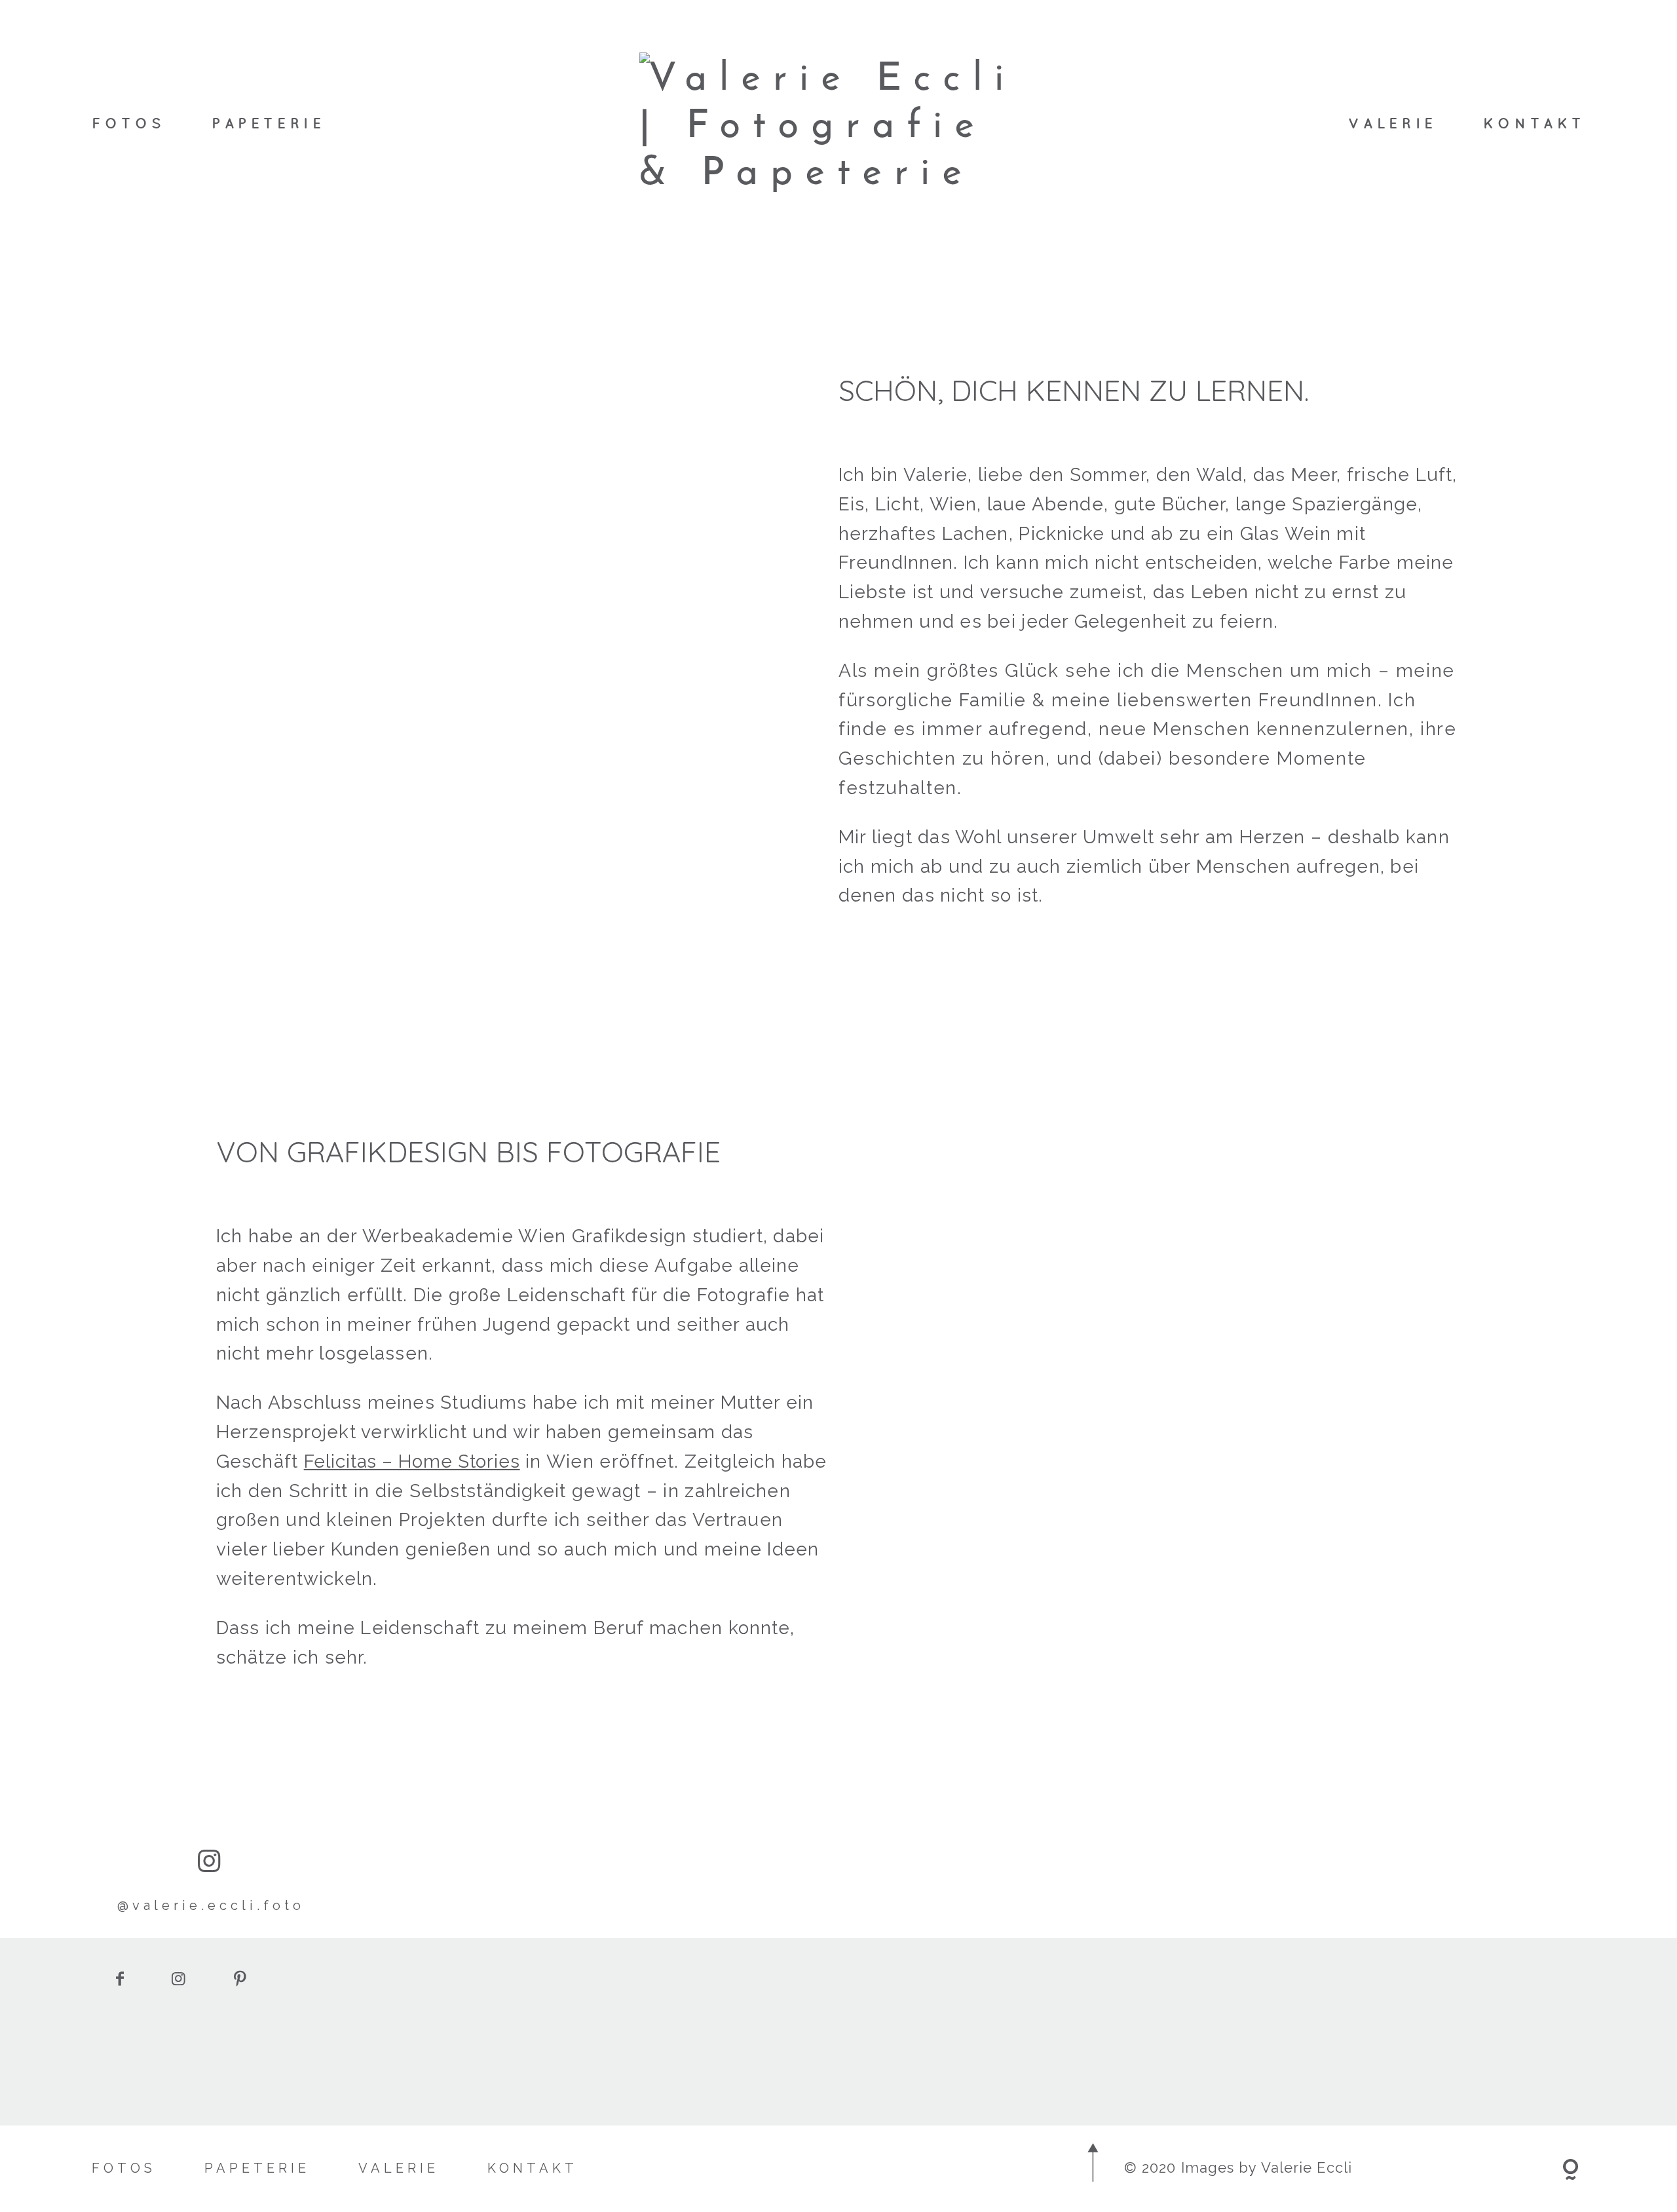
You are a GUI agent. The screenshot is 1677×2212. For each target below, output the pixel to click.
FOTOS (129, 123)
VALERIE (1393, 123)
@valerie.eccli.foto (211, 1905)
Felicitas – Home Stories (412, 1461)
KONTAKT (1534, 123)
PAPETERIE (268, 123)
